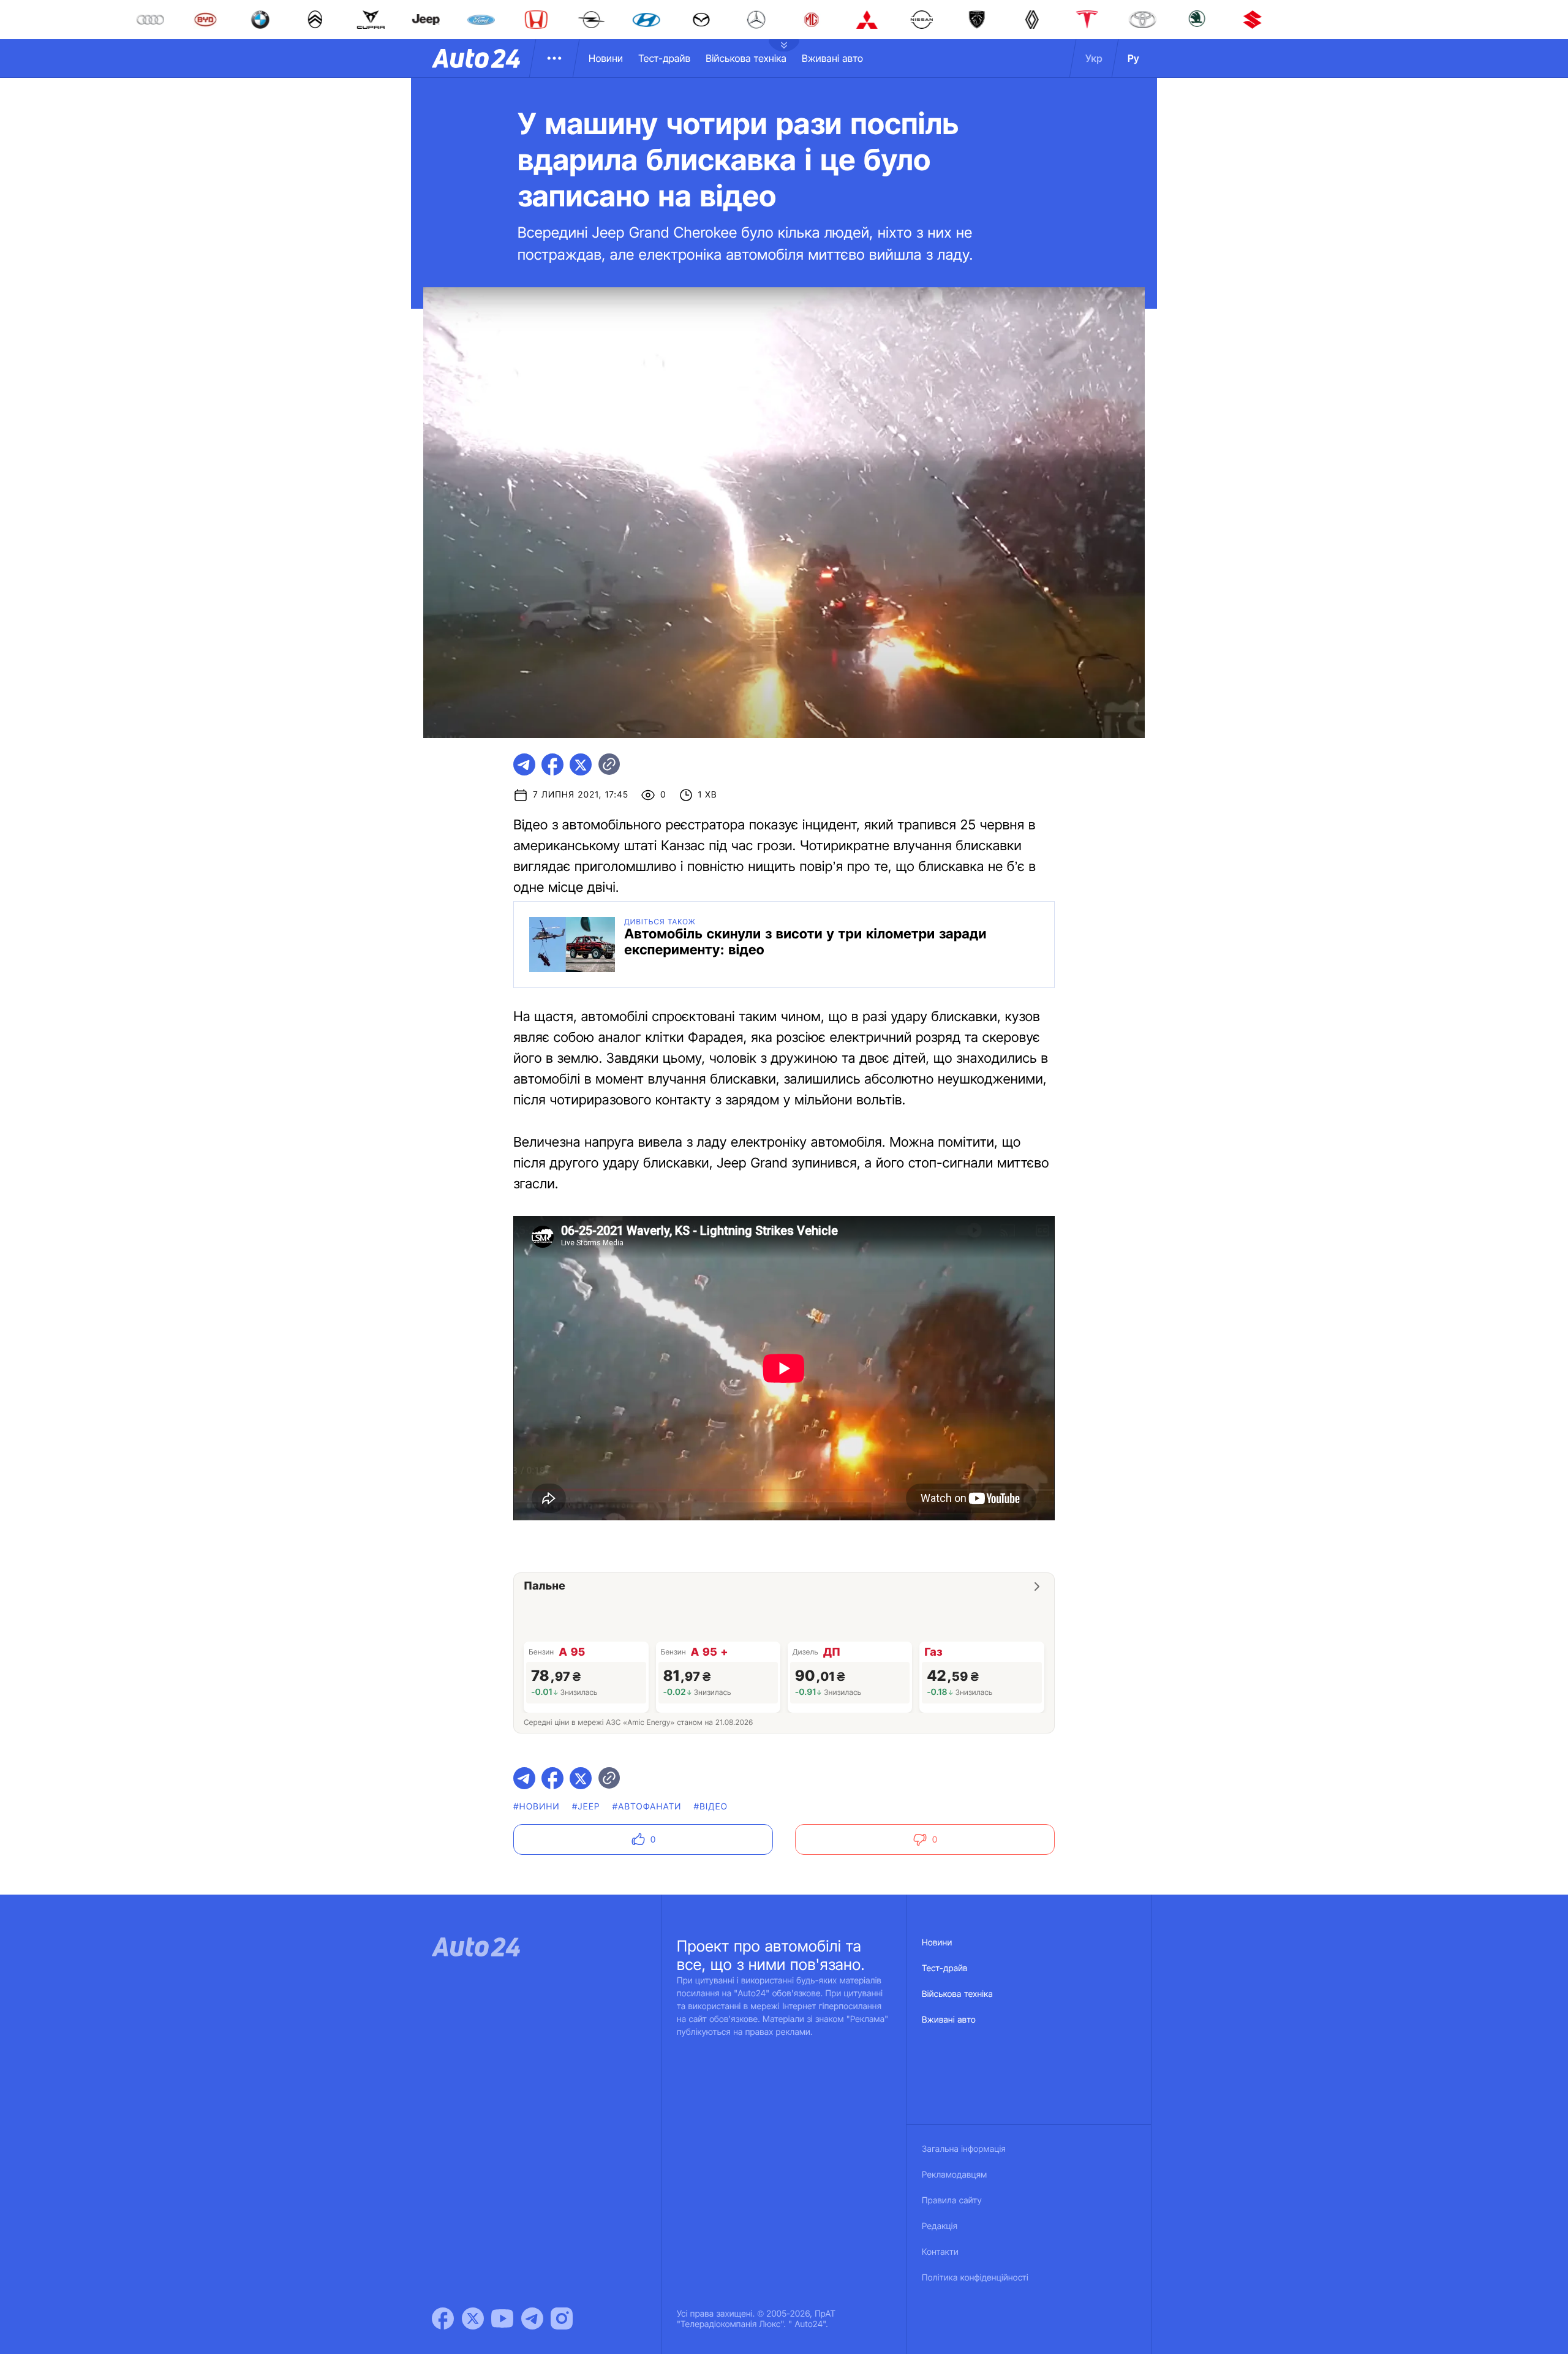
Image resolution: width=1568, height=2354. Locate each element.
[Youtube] (502, 2318)
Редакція (940, 2226)
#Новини (537, 1807)
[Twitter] (473, 2318)
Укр (1094, 58)
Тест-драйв (664, 58)
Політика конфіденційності (975, 2278)
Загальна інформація (964, 2149)
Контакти (940, 2252)
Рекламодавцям (955, 2175)
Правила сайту (952, 2201)
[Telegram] (532, 2318)
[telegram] (524, 764)
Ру (1133, 58)
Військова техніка (746, 58)
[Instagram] (562, 2318)
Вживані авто (832, 58)
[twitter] (581, 764)
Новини (606, 58)
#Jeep (586, 1807)
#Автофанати (647, 1807)
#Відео (711, 1807)
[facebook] (552, 764)
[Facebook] (443, 2318)
